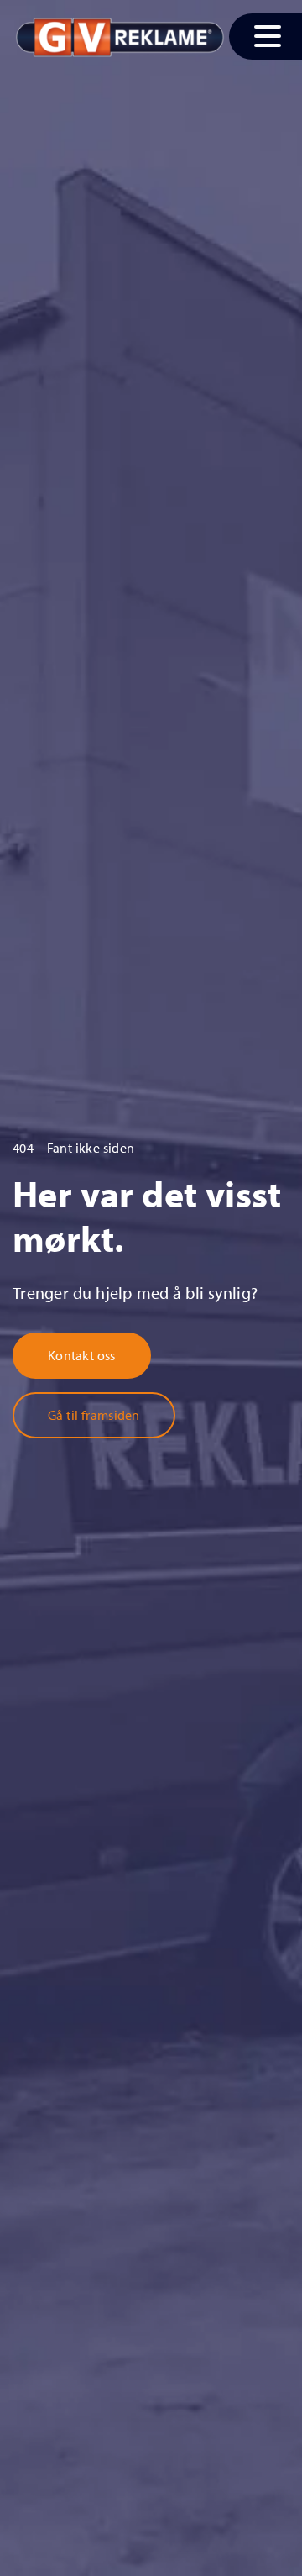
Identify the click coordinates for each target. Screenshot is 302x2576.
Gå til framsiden (94, 1415)
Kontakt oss (82, 1355)
